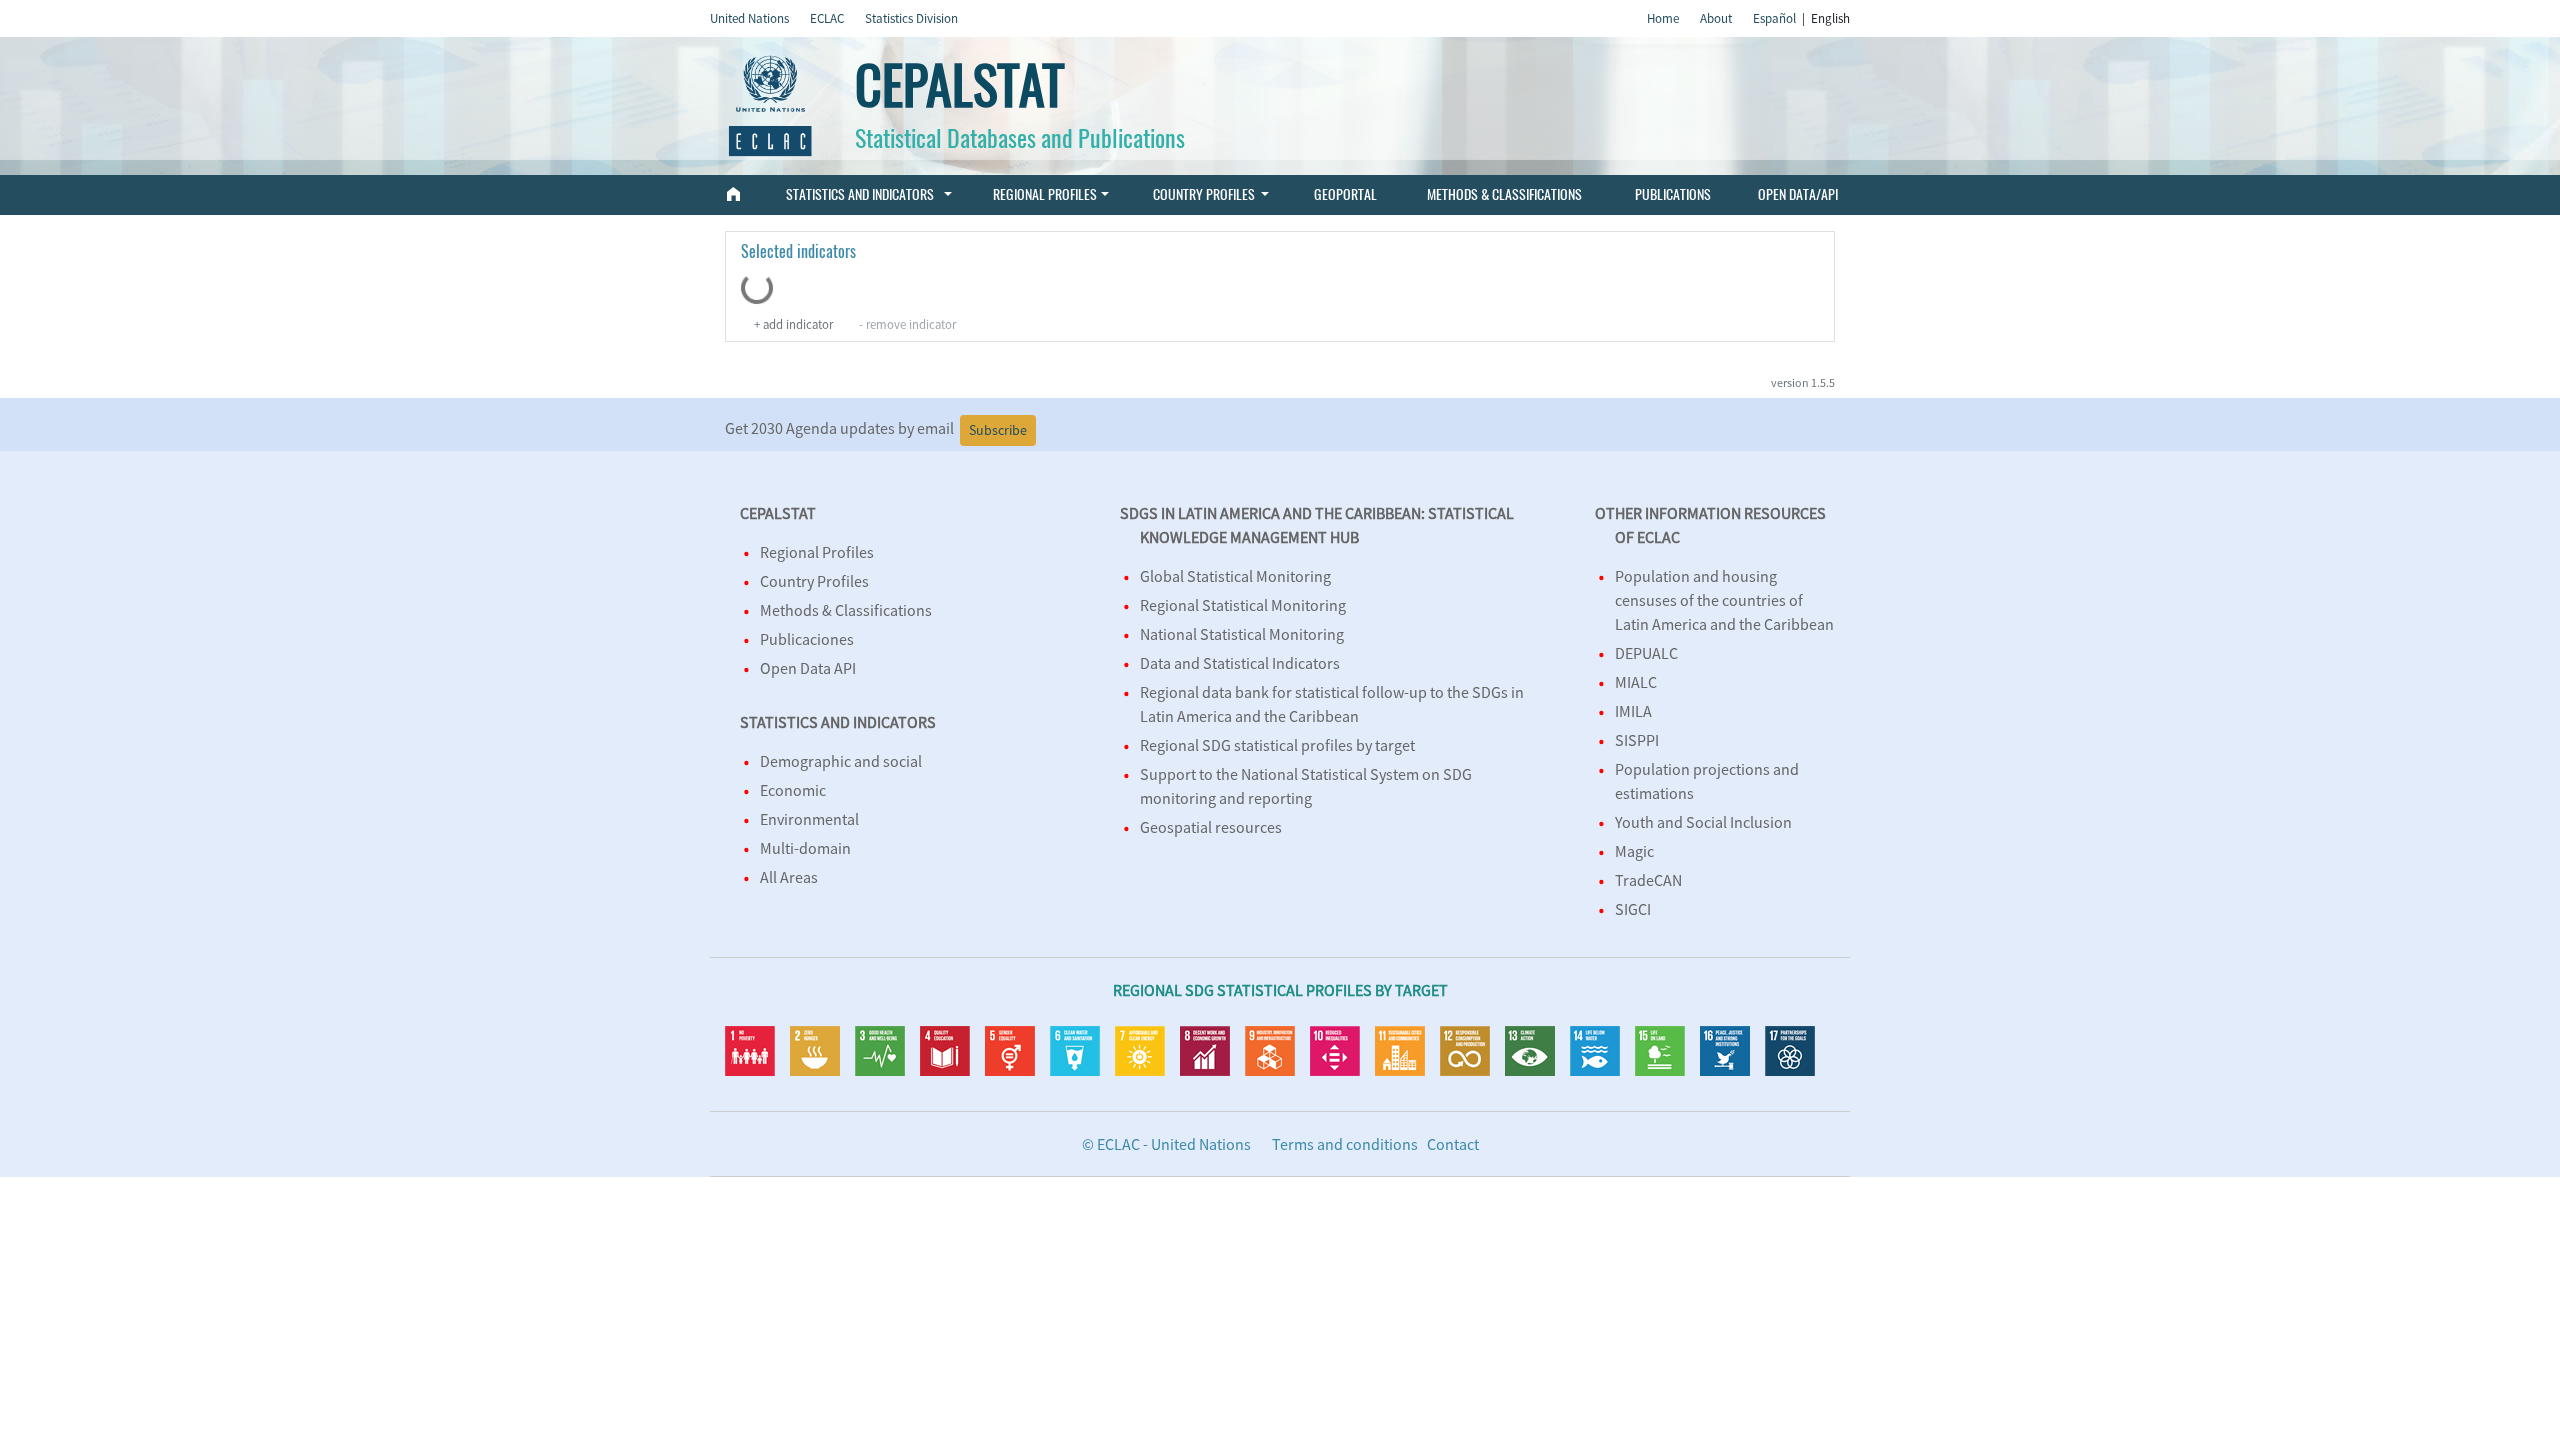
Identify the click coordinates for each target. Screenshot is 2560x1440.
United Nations (749, 18)
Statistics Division (911, 18)
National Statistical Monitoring (1242, 634)
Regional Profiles (1045, 194)
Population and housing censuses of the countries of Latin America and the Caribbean (1724, 600)
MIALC (1636, 682)
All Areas (789, 877)
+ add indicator (793, 324)
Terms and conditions (1345, 1144)
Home (1663, 18)
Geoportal (1345, 194)
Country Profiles (1204, 194)
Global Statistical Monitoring (1235, 576)
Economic (793, 790)
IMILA (1633, 711)
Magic (1634, 851)
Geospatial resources (1211, 827)
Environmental (809, 819)
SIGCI (1633, 909)
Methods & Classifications (1504, 194)
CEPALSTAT (959, 85)
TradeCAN (1648, 880)
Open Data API (808, 668)
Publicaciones (807, 639)
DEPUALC (1646, 653)
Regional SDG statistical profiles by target (1277, 745)
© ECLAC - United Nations (1166, 1144)
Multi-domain (805, 848)
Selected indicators (798, 251)
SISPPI (1637, 740)
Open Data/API (1798, 194)
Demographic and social (841, 761)
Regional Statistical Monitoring (1243, 605)
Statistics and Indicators (861, 194)
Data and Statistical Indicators (1240, 663)
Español (1774, 18)
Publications (1671, 194)
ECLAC (827, 18)
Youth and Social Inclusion (1703, 822)
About (1716, 18)
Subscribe (998, 430)
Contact (1453, 1144)
